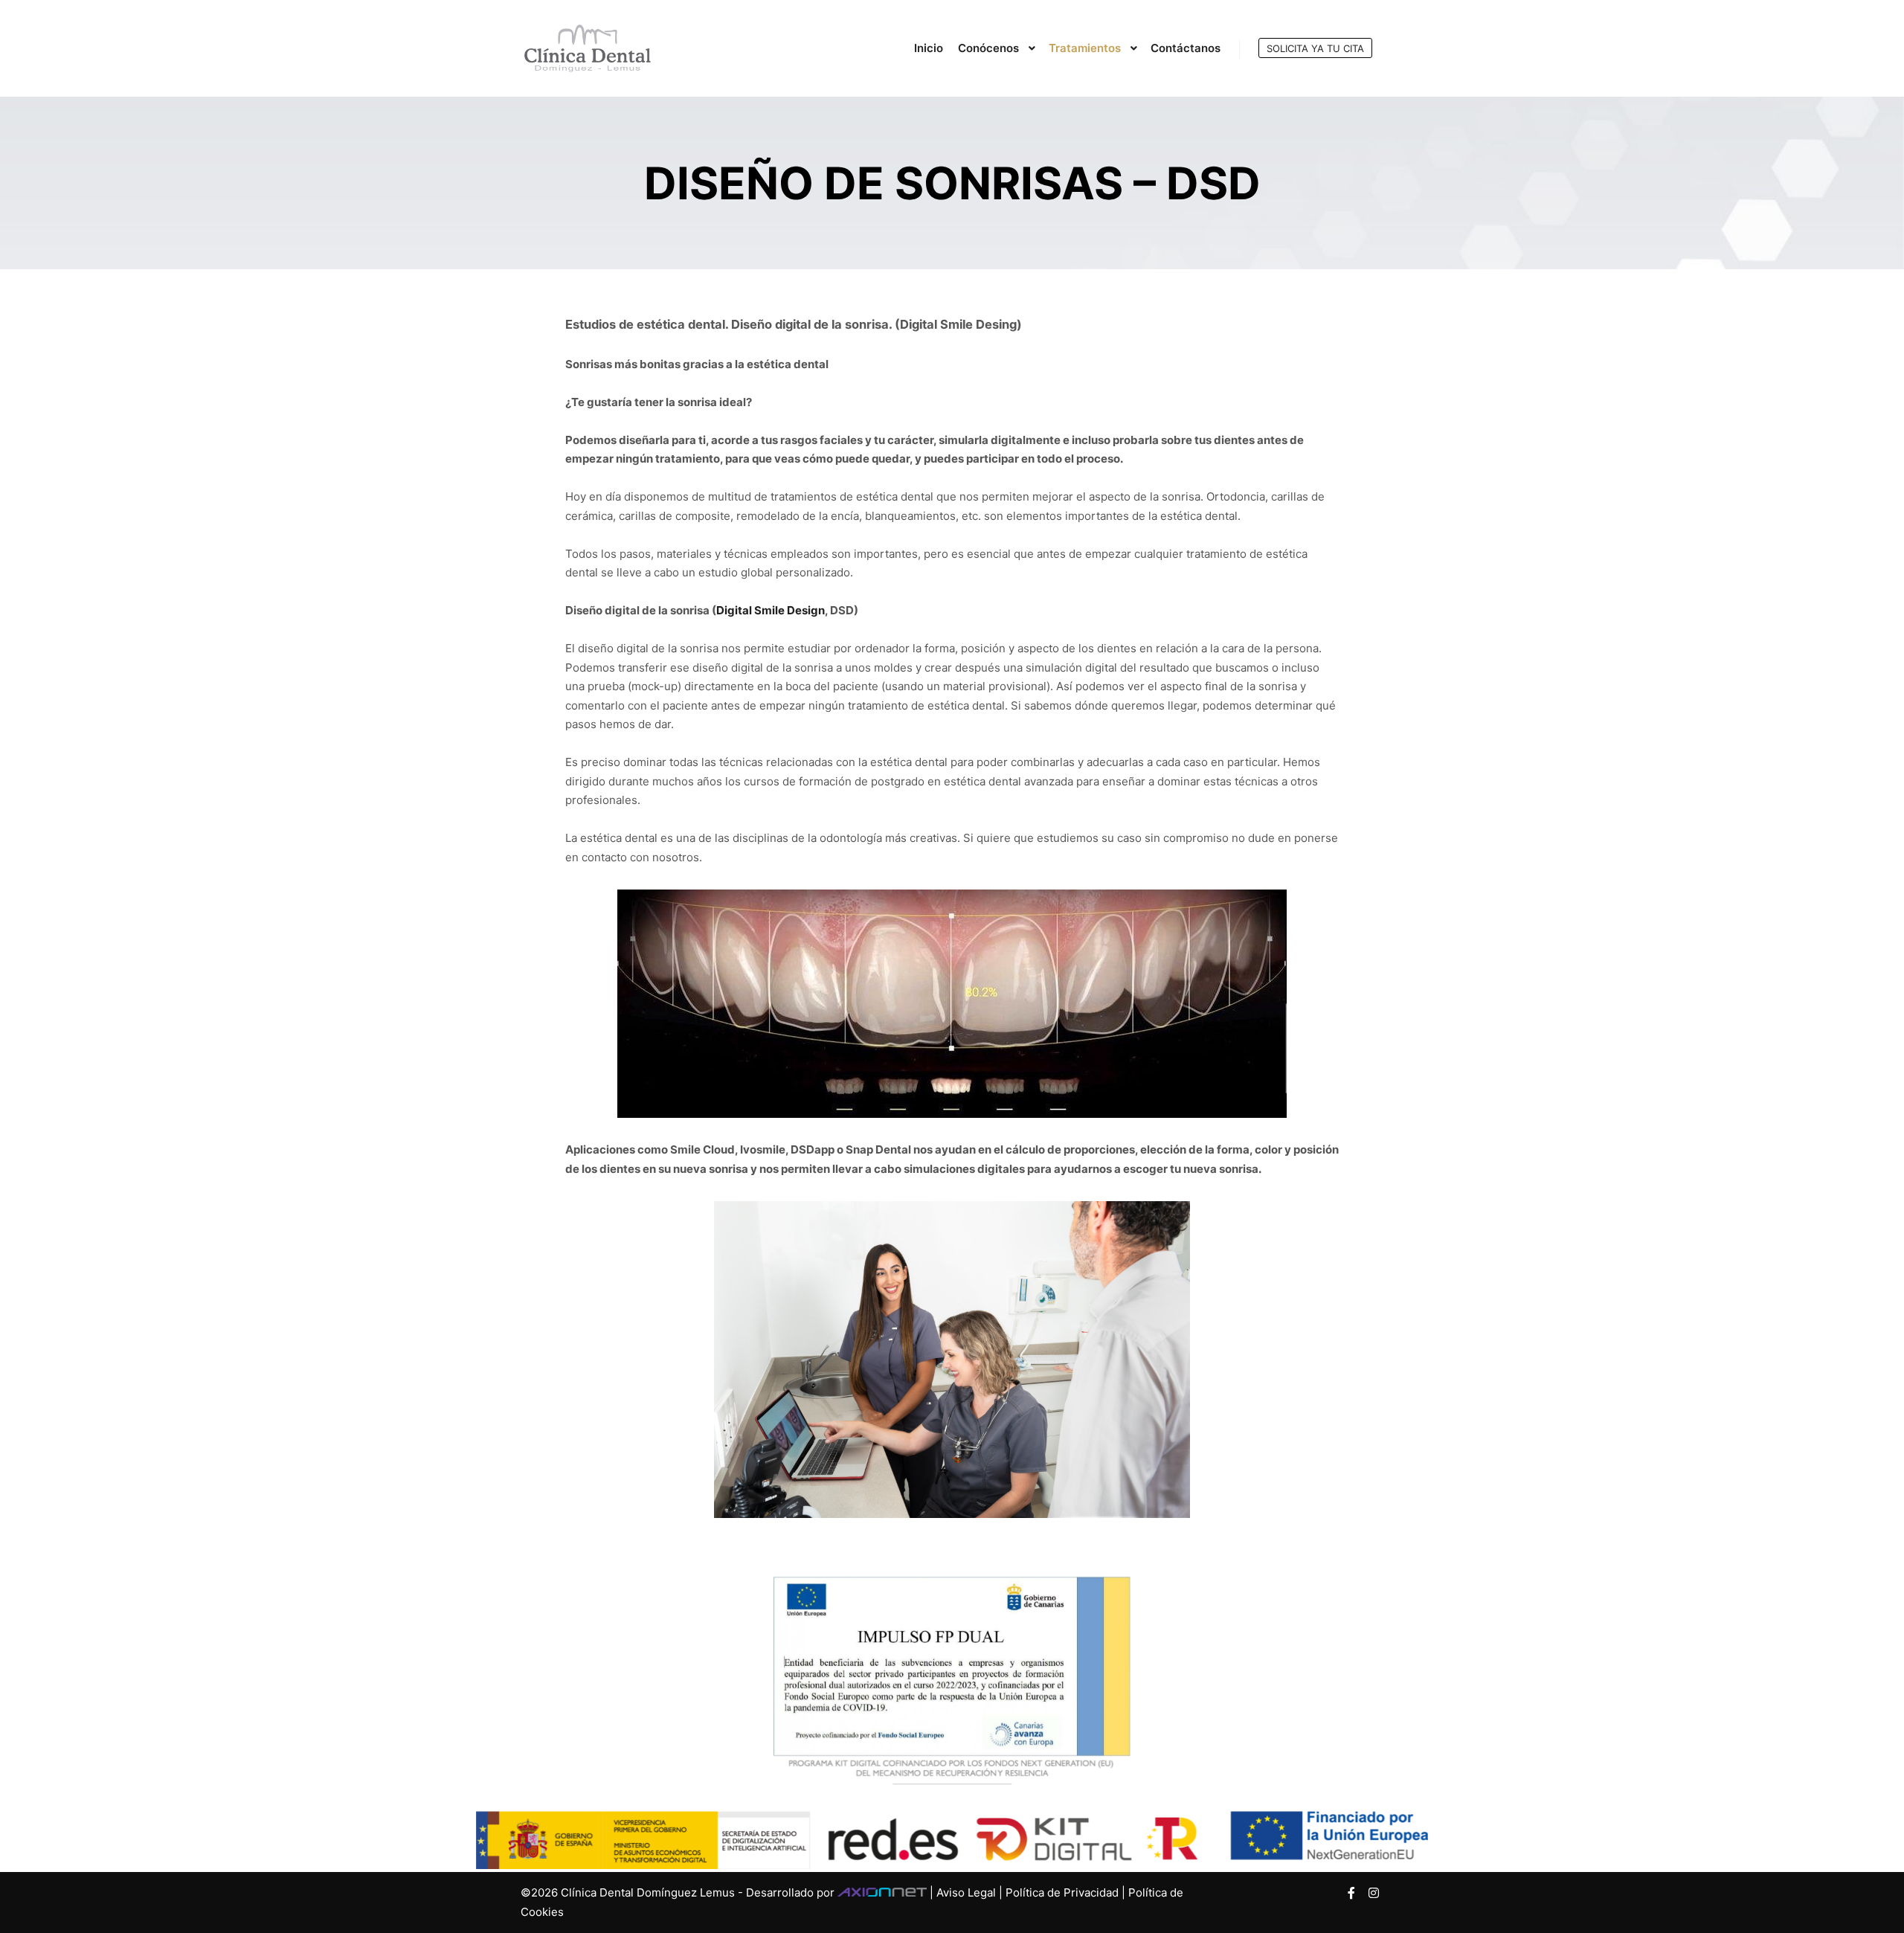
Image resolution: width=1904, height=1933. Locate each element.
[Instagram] (1374, 1893)
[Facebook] (1351, 1893)
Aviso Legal (966, 1892)
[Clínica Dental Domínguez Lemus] (588, 48)
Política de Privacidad (1062, 1892)
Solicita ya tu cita (1315, 48)
